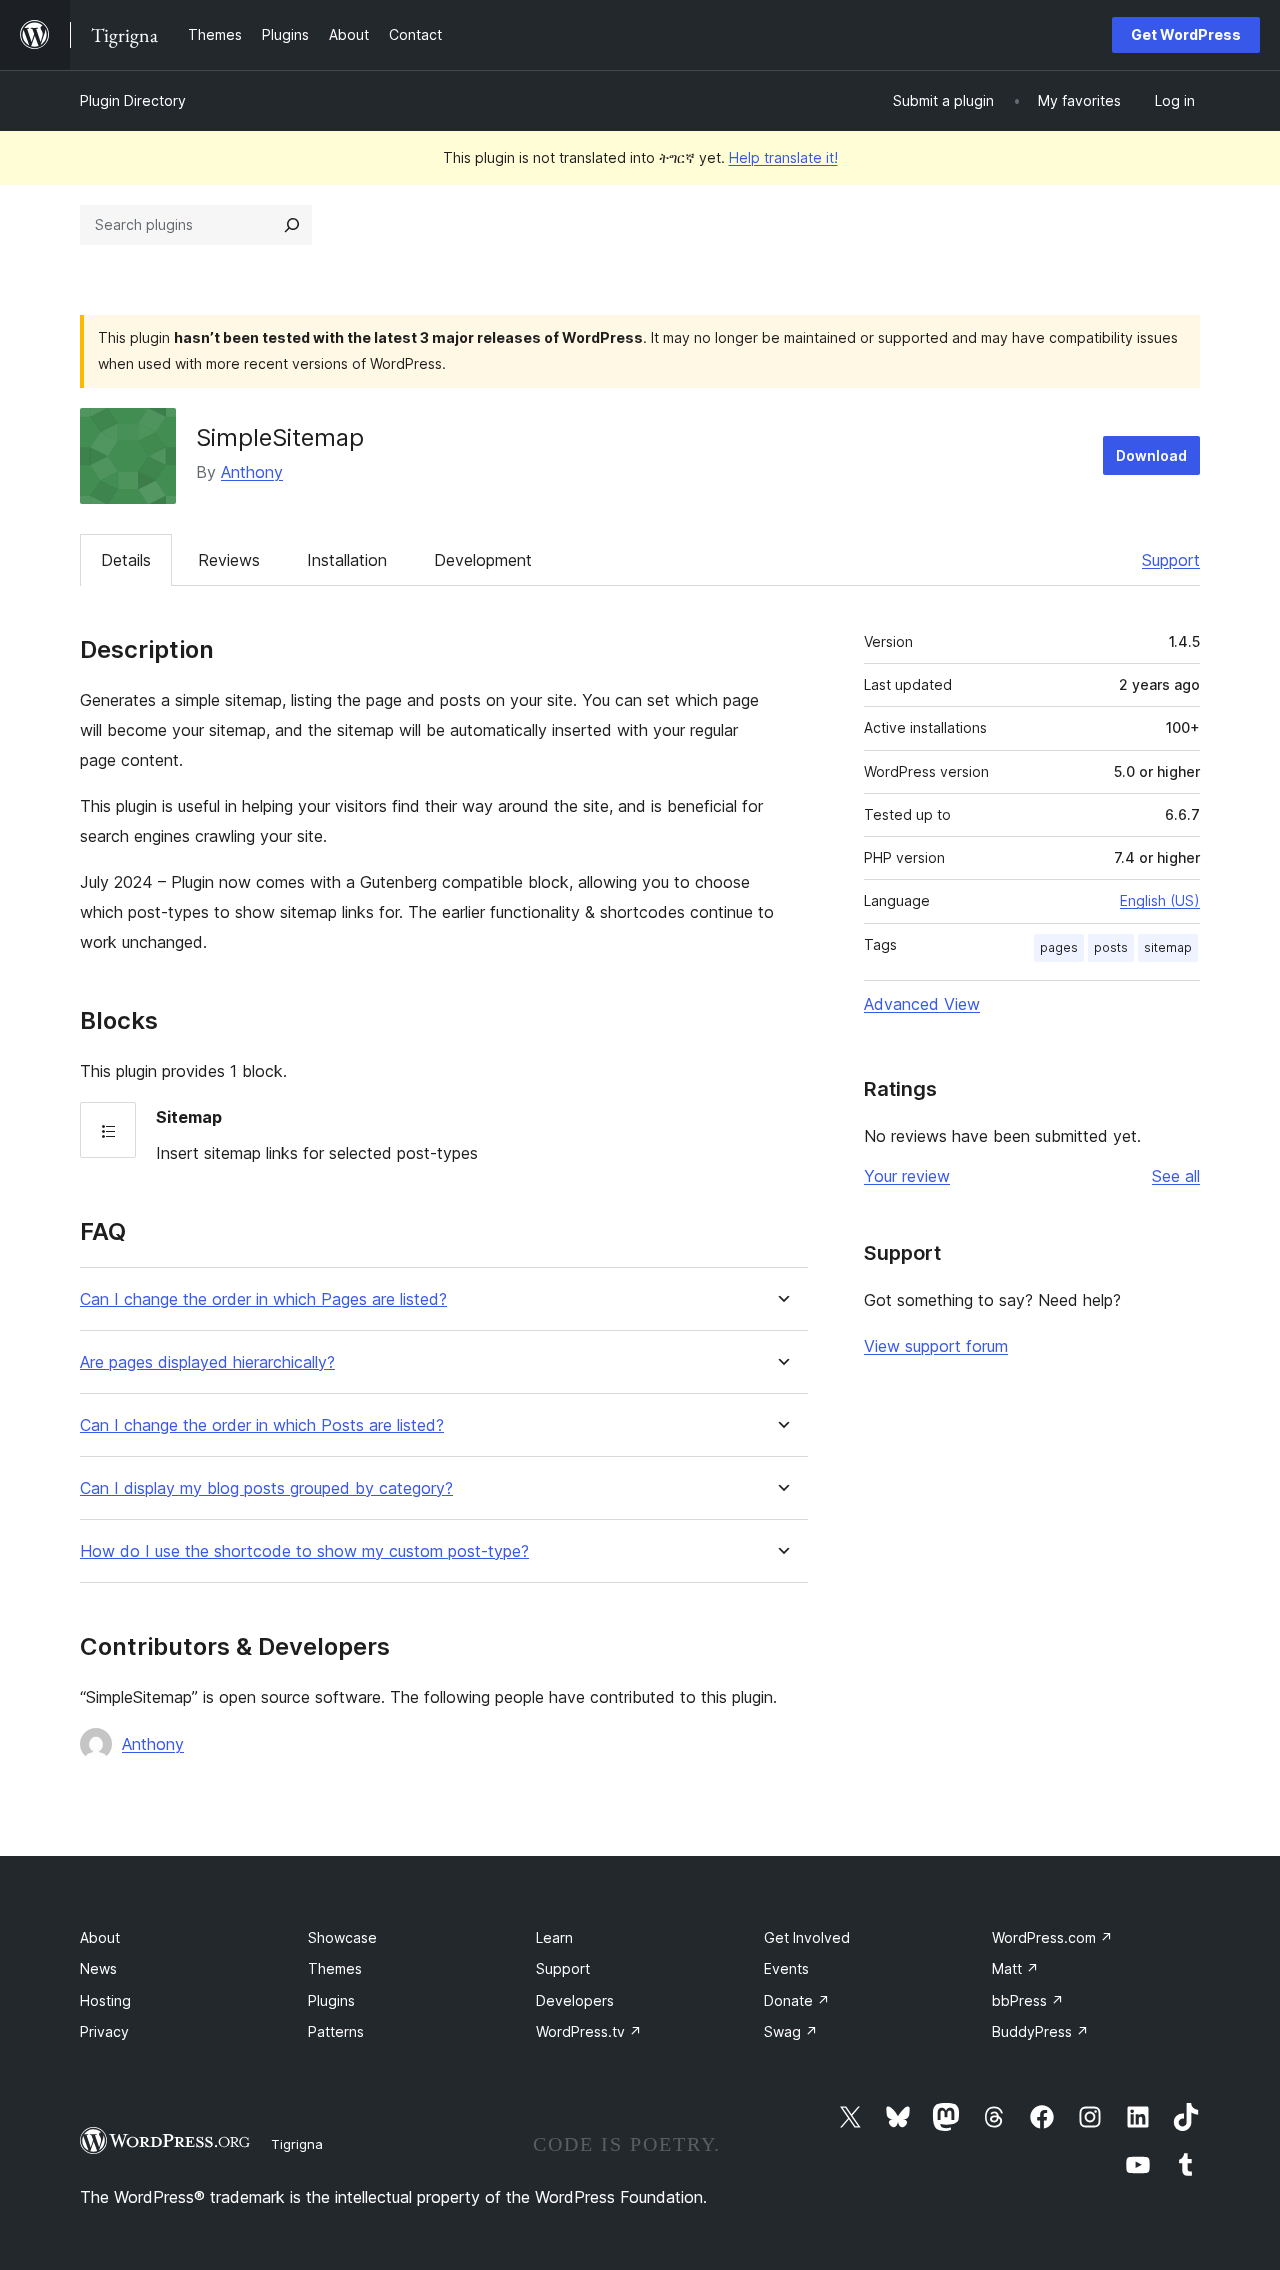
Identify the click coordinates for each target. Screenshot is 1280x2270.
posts (1111, 947)
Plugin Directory (133, 100)
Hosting (105, 2000)
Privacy (104, 2031)
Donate (797, 2000)
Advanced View (922, 1004)
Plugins (331, 2000)
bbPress (1028, 2000)
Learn (554, 1937)
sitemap (1168, 947)
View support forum (936, 1346)
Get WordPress (1186, 34)
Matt (1015, 1968)
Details (126, 560)
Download (1151, 455)
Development (483, 560)
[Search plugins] (292, 225)
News (98, 1968)
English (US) (1160, 900)
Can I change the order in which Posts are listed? (262, 1425)
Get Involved (807, 1937)
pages (1059, 947)
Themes (335, 1968)
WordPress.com (1052, 1937)
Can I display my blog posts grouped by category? (266, 1488)
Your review (907, 1176)
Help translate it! (783, 157)
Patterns (336, 2031)
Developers (575, 2000)
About (100, 1937)
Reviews (229, 560)
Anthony (252, 472)
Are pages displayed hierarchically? (207, 1362)
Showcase (342, 1937)
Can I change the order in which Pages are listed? (263, 1299)
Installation (347, 560)
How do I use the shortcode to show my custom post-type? (304, 1551)
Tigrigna (297, 2144)
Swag (791, 2031)
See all (1176, 1176)
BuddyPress (1040, 2031)
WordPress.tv (589, 2031)
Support (1171, 560)
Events (786, 1968)
